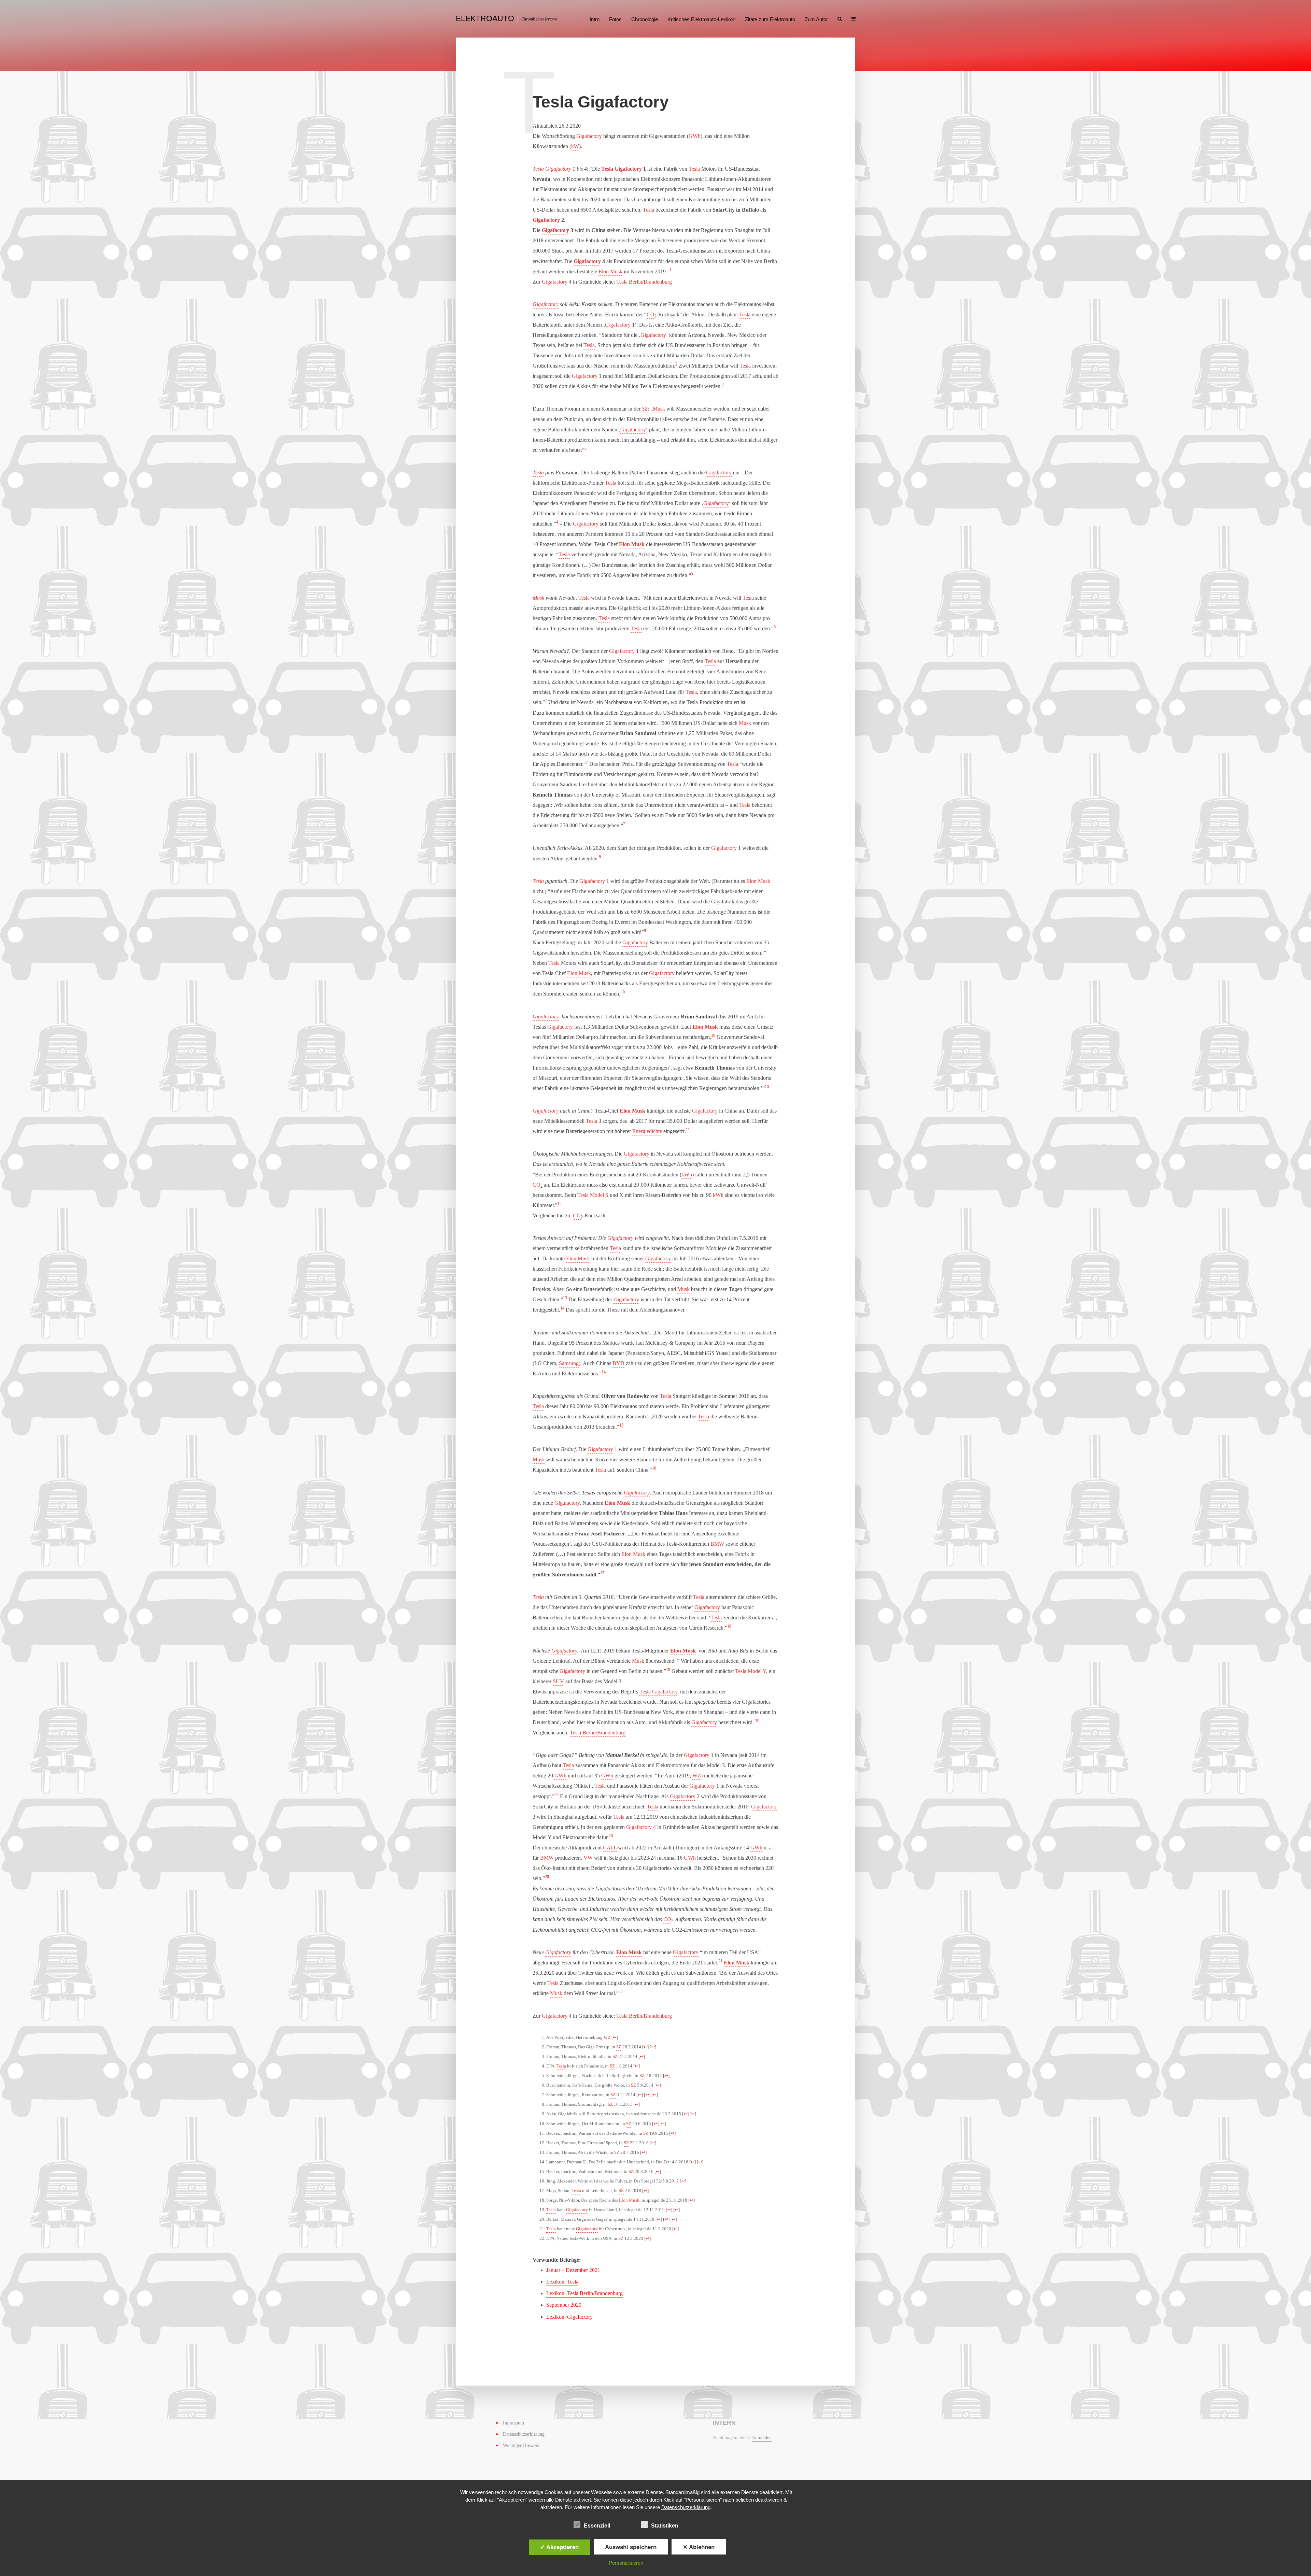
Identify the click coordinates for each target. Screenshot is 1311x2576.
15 (621, 1425)
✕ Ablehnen (699, 2547)
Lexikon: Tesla (562, 2282)
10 (713, 1035)
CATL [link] (610, 1848)
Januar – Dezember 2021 (573, 2270)
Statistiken (665, 2526)
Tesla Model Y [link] (751, 1671)
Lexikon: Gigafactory (569, 2317)
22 (621, 1992)
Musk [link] (659, 409)
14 (562, 1308)
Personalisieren (626, 2563)
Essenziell (597, 2526)
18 (729, 1626)
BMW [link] (717, 1544)
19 (668, 1670)
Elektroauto (485, 18)
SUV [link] (558, 1681)
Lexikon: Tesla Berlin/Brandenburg (584, 2293)
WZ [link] (697, 1776)
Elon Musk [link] (610, 271)
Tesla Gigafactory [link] (552, 169)
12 (560, 1204)
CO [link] (651, 314)
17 (602, 1573)
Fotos (615, 19)
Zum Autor (816, 19)
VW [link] (588, 1858)
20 (556, 1795)
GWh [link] (695, 136)
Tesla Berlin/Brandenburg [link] (644, 282)
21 (720, 1961)
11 (688, 1130)
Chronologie (645, 19)
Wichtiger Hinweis (521, 2445)
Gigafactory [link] (589, 136)
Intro (595, 19)
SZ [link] (645, 409)
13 (565, 1298)
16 (654, 1468)
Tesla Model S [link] (593, 1195)
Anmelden (762, 2438)
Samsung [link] (569, 1363)
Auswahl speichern (631, 2547)
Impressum (513, 2423)
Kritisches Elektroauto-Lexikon (701, 19)
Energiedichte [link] (647, 1131)
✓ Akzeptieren (559, 2547)
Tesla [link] (694, 169)
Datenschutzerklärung (524, 2434)
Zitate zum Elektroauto (770, 19)
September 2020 (564, 2305)
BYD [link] (618, 1363)
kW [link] (575, 146)
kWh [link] (687, 1175)
